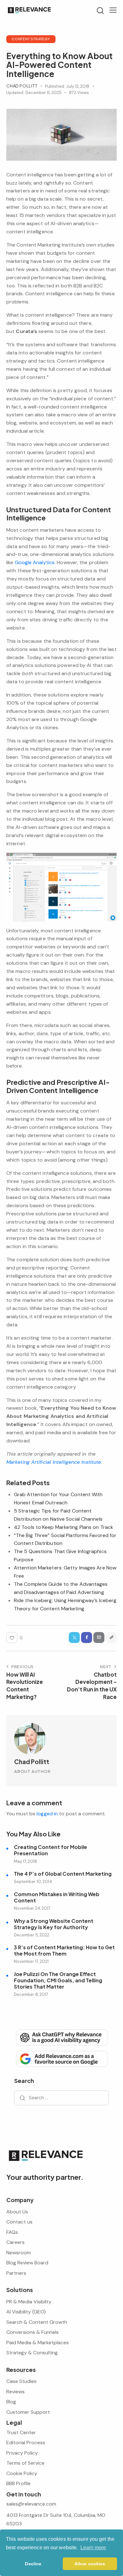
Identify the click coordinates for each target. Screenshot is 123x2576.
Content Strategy (31, 39)
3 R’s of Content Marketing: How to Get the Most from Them (64, 1951)
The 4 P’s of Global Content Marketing (63, 1874)
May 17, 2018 (25, 1861)
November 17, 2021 (31, 1961)
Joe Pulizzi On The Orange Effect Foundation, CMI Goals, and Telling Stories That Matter (58, 1980)
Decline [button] (33, 2564)
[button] (113, 10)
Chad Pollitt (32, 1762)
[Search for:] (61, 2098)
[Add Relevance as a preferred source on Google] (61, 2058)
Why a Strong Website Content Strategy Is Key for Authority (54, 1924)
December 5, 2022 (32, 1935)
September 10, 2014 (33, 1882)
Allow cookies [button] (90, 2564)
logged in (47, 1814)
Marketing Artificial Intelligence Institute (54, 1462)
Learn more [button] (93, 2548)
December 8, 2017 (31, 1994)
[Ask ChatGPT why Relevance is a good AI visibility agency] (61, 2037)
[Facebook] (87, 1638)
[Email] (99, 1638)
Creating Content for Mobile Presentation (50, 1850)
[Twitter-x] (74, 1638)
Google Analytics (35, 562)
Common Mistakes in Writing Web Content (57, 1897)
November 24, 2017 (32, 1908)
